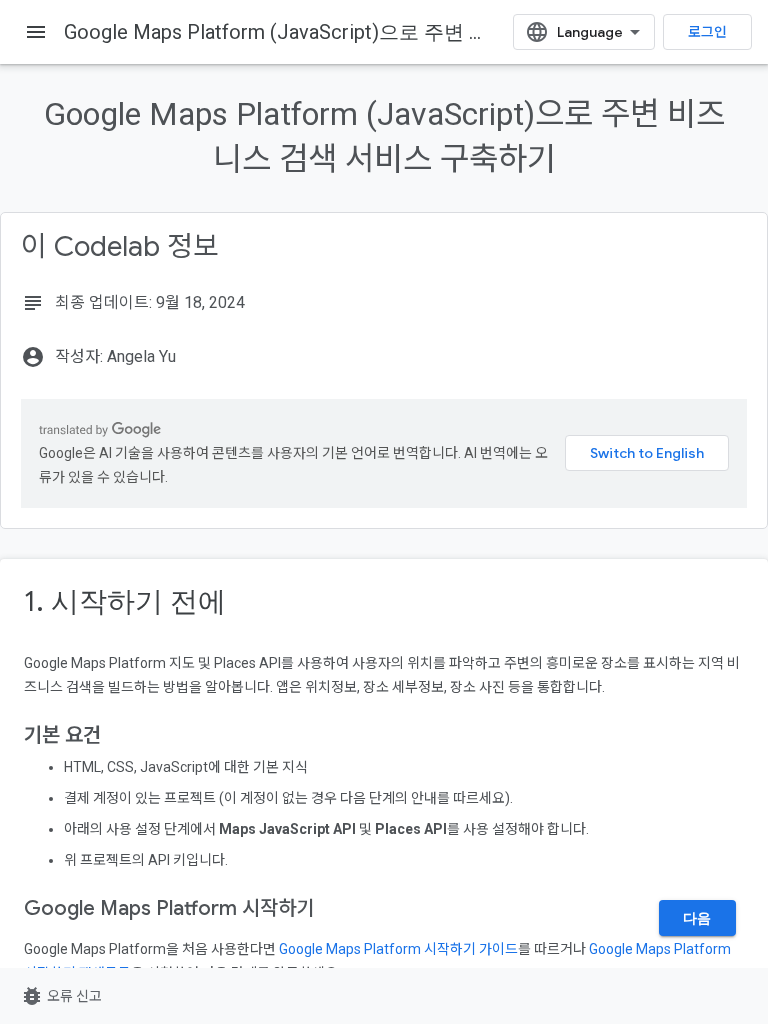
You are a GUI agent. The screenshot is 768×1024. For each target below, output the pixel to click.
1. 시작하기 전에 (125, 601)
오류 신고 (61, 996)
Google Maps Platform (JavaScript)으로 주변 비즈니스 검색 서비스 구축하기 (404, 32)
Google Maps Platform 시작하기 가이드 (398, 949)
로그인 (707, 32)
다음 (697, 918)
